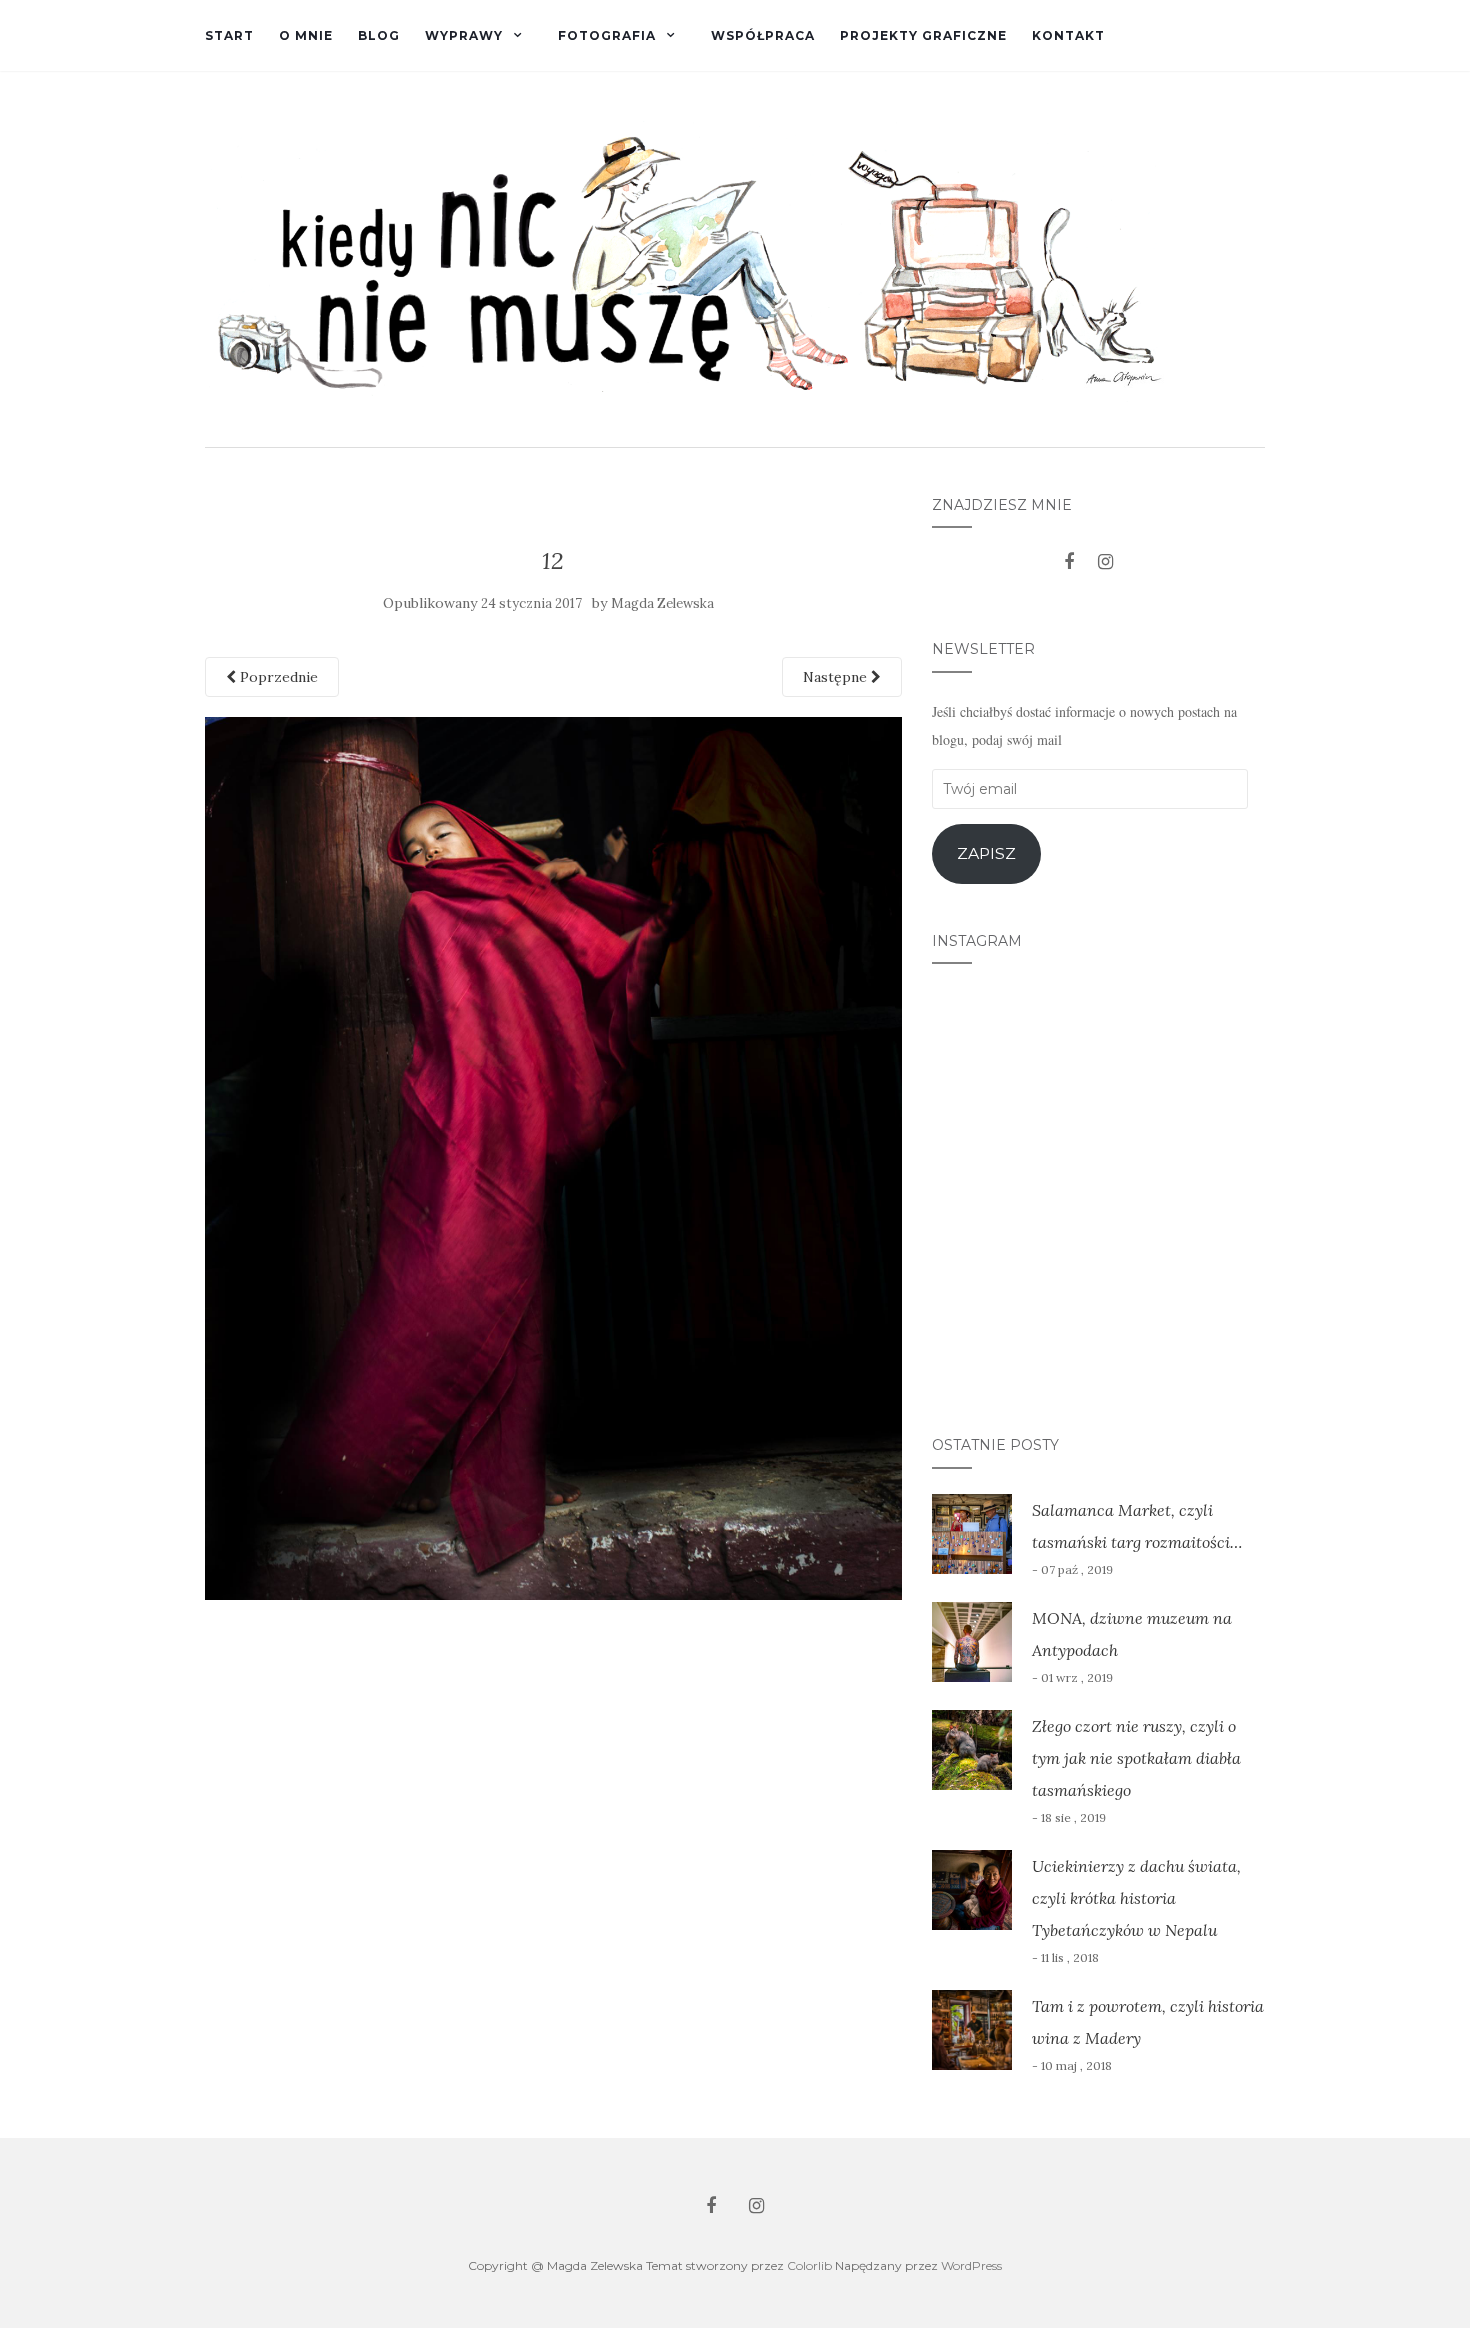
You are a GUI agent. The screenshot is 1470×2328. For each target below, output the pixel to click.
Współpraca (763, 35)
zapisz (986, 853)
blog (379, 35)
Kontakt (1068, 35)
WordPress (971, 2265)
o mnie (306, 35)
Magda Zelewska (662, 603)
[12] (553, 1157)
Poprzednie (277, 677)
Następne (837, 677)
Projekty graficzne (923, 35)
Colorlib (809, 2265)
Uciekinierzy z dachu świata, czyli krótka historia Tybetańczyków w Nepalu (1136, 1898)
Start (229, 35)
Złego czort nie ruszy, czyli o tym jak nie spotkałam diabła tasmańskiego (1136, 1758)
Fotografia (607, 35)
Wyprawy (464, 35)
